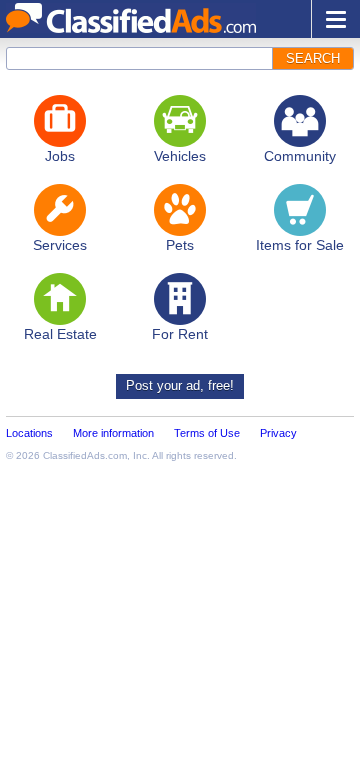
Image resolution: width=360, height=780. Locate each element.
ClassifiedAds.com (85, 455)
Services (60, 245)
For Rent (180, 334)
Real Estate (60, 334)
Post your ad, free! (180, 385)
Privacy (278, 433)
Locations (29, 433)
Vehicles (180, 156)
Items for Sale (300, 245)
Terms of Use (207, 433)
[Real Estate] (60, 299)
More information (113, 433)
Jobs (60, 156)
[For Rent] (180, 299)
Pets (180, 245)
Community (300, 156)
